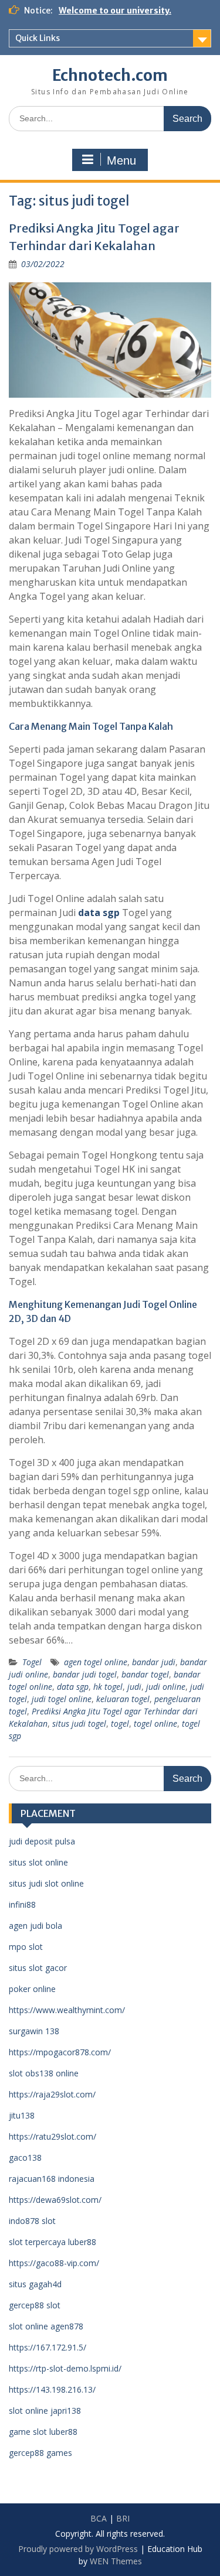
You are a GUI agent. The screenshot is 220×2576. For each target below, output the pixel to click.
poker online (32, 1989)
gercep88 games (40, 2453)
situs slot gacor (38, 1968)
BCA (99, 2518)
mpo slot (26, 1947)
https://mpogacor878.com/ (60, 2052)
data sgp (73, 1687)
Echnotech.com (110, 75)
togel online (155, 1723)
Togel (32, 1662)
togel (120, 1723)
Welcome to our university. (115, 11)
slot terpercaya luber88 (53, 2242)
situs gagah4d (35, 2284)
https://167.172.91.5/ (48, 2347)
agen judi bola (35, 1926)
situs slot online (38, 1862)
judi (134, 1687)
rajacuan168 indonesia (52, 2179)
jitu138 (22, 2115)
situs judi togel (79, 1723)
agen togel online (96, 1662)
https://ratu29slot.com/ (53, 2136)
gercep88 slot (35, 2305)
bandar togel (145, 1674)
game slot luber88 (43, 2432)
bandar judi (154, 1662)
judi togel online (62, 1699)
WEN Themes (116, 2561)
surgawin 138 (34, 2031)
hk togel (108, 1687)
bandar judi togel (85, 1674)
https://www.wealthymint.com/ (67, 2010)
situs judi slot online (46, 1883)
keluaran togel (123, 1699)
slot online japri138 (45, 2411)
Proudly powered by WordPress (78, 2549)
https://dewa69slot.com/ (55, 2200)
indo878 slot (32, 2221)
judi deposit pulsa (42, 1841)
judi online (166, 1687)
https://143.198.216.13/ (52, 2389)
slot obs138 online (44, 2073)
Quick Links (38, 38)
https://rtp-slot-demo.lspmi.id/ (65, 2368)
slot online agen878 (46, 2326)
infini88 (22, 1904)
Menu (121, 160)
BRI (123, 2518)
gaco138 (25, 2158)
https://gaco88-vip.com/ (54, 2263)
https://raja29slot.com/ (52, 2094)
